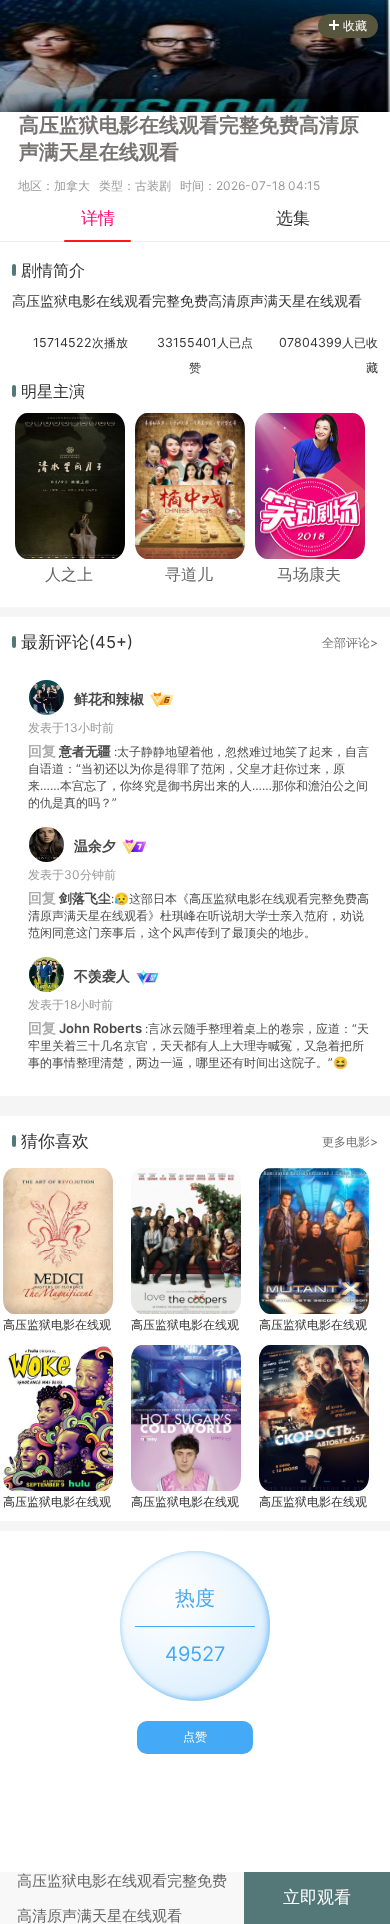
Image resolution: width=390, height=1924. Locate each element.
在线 (110, 301)
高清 (222, 301)
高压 (26, 301)
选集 (293, 218)
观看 (138, 301)
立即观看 (317, 1897)
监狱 (54, 301)
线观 (334, 301)
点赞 (195, 1736)
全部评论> (350, 642)
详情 (98, 218)
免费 (194, 301)
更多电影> (350, 1141)
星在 (306, 301)
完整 (166, 301)
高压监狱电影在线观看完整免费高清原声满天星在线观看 (57, 1324)
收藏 (355, 25)
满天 (278, 301)
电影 (82, 301)
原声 (250, 301)
